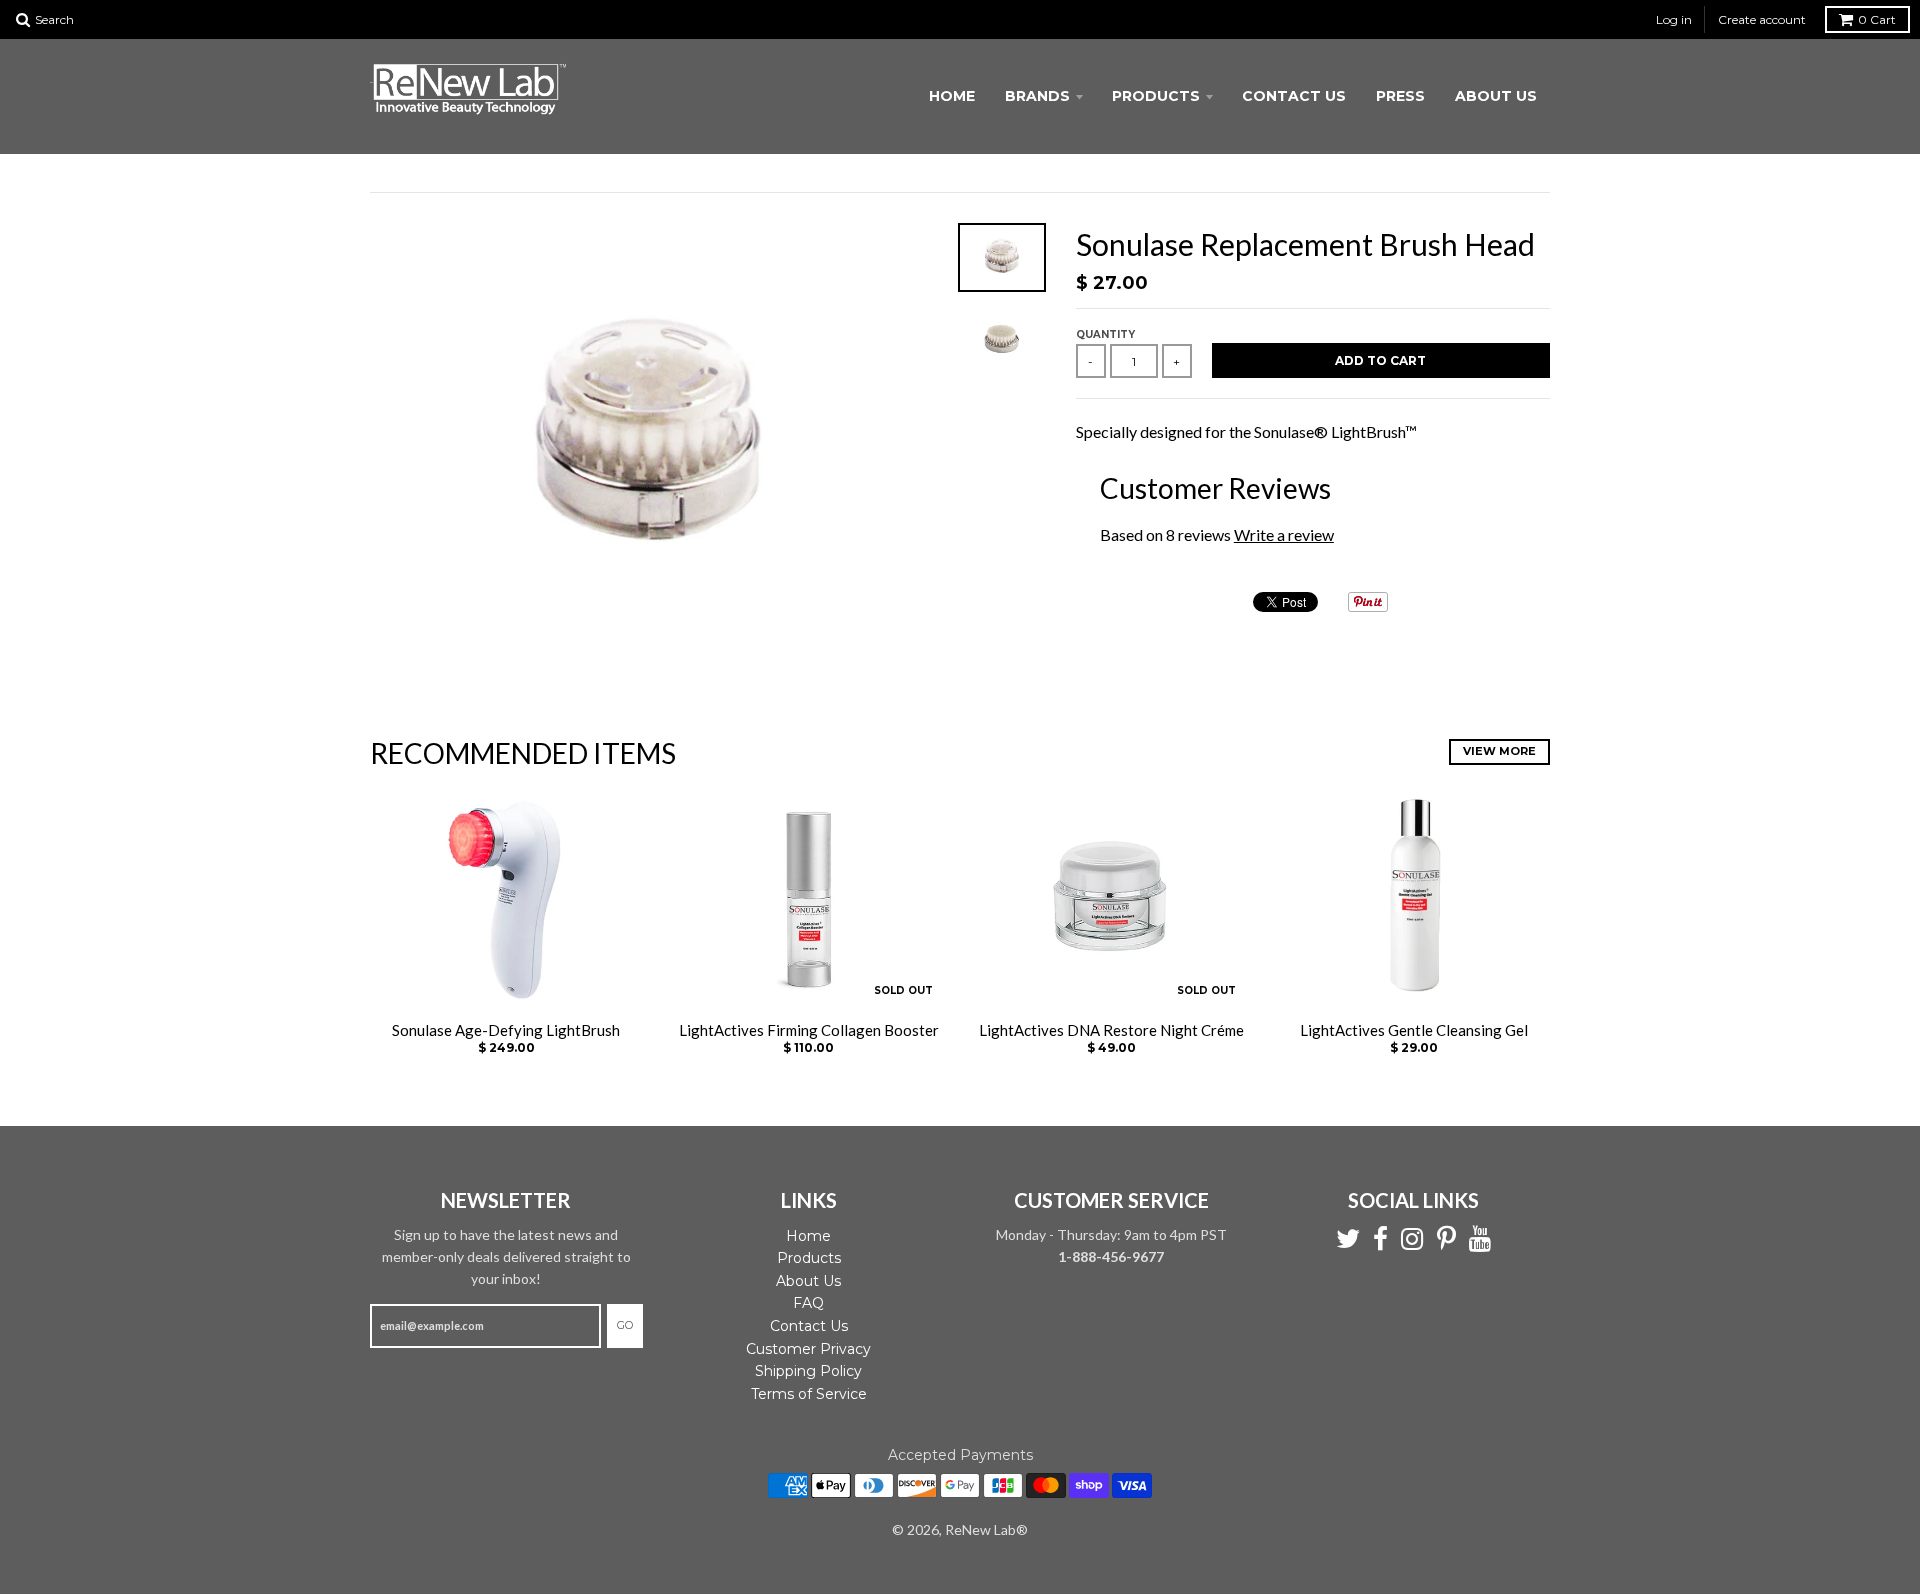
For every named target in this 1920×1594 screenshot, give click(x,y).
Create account (1762, 19)
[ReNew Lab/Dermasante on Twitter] (1348, 1239)
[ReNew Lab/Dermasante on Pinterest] (1446, 1239)
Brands (1037, 96)
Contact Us (1294, 96)
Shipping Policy (808, 1371)
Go (625, 1325)
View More (1499, 751)
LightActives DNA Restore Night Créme (1111, 1030)
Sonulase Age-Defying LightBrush (506, 1030)
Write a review (1284, 534)
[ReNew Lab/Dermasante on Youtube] (1480, 1239)
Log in (1674, 19)
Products (1156, 96)
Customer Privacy (808, 1349)
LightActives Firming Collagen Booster (809, 1030)
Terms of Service (809, 1394)
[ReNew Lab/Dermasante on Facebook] (1380, 1239)
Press (1400, 96)
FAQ (808, 1303)
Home (952, 96)
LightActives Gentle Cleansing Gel (1414, 1030)
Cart (1877, 19)
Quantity (1105, 334)
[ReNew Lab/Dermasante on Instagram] (1412, 1239)
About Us (1496, 96)
